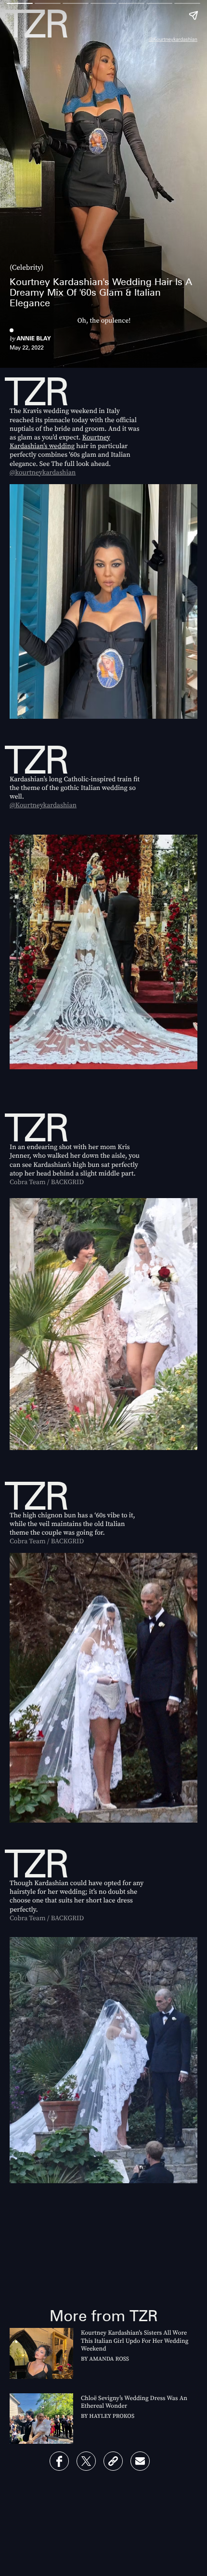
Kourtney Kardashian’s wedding (60, 441)
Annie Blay (33, 338)
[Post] (86, 2461)
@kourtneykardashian (43, 472)
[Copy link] (113, 2461)
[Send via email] (140, 2461)
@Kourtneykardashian (173, 39)
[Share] (59, 2461)
